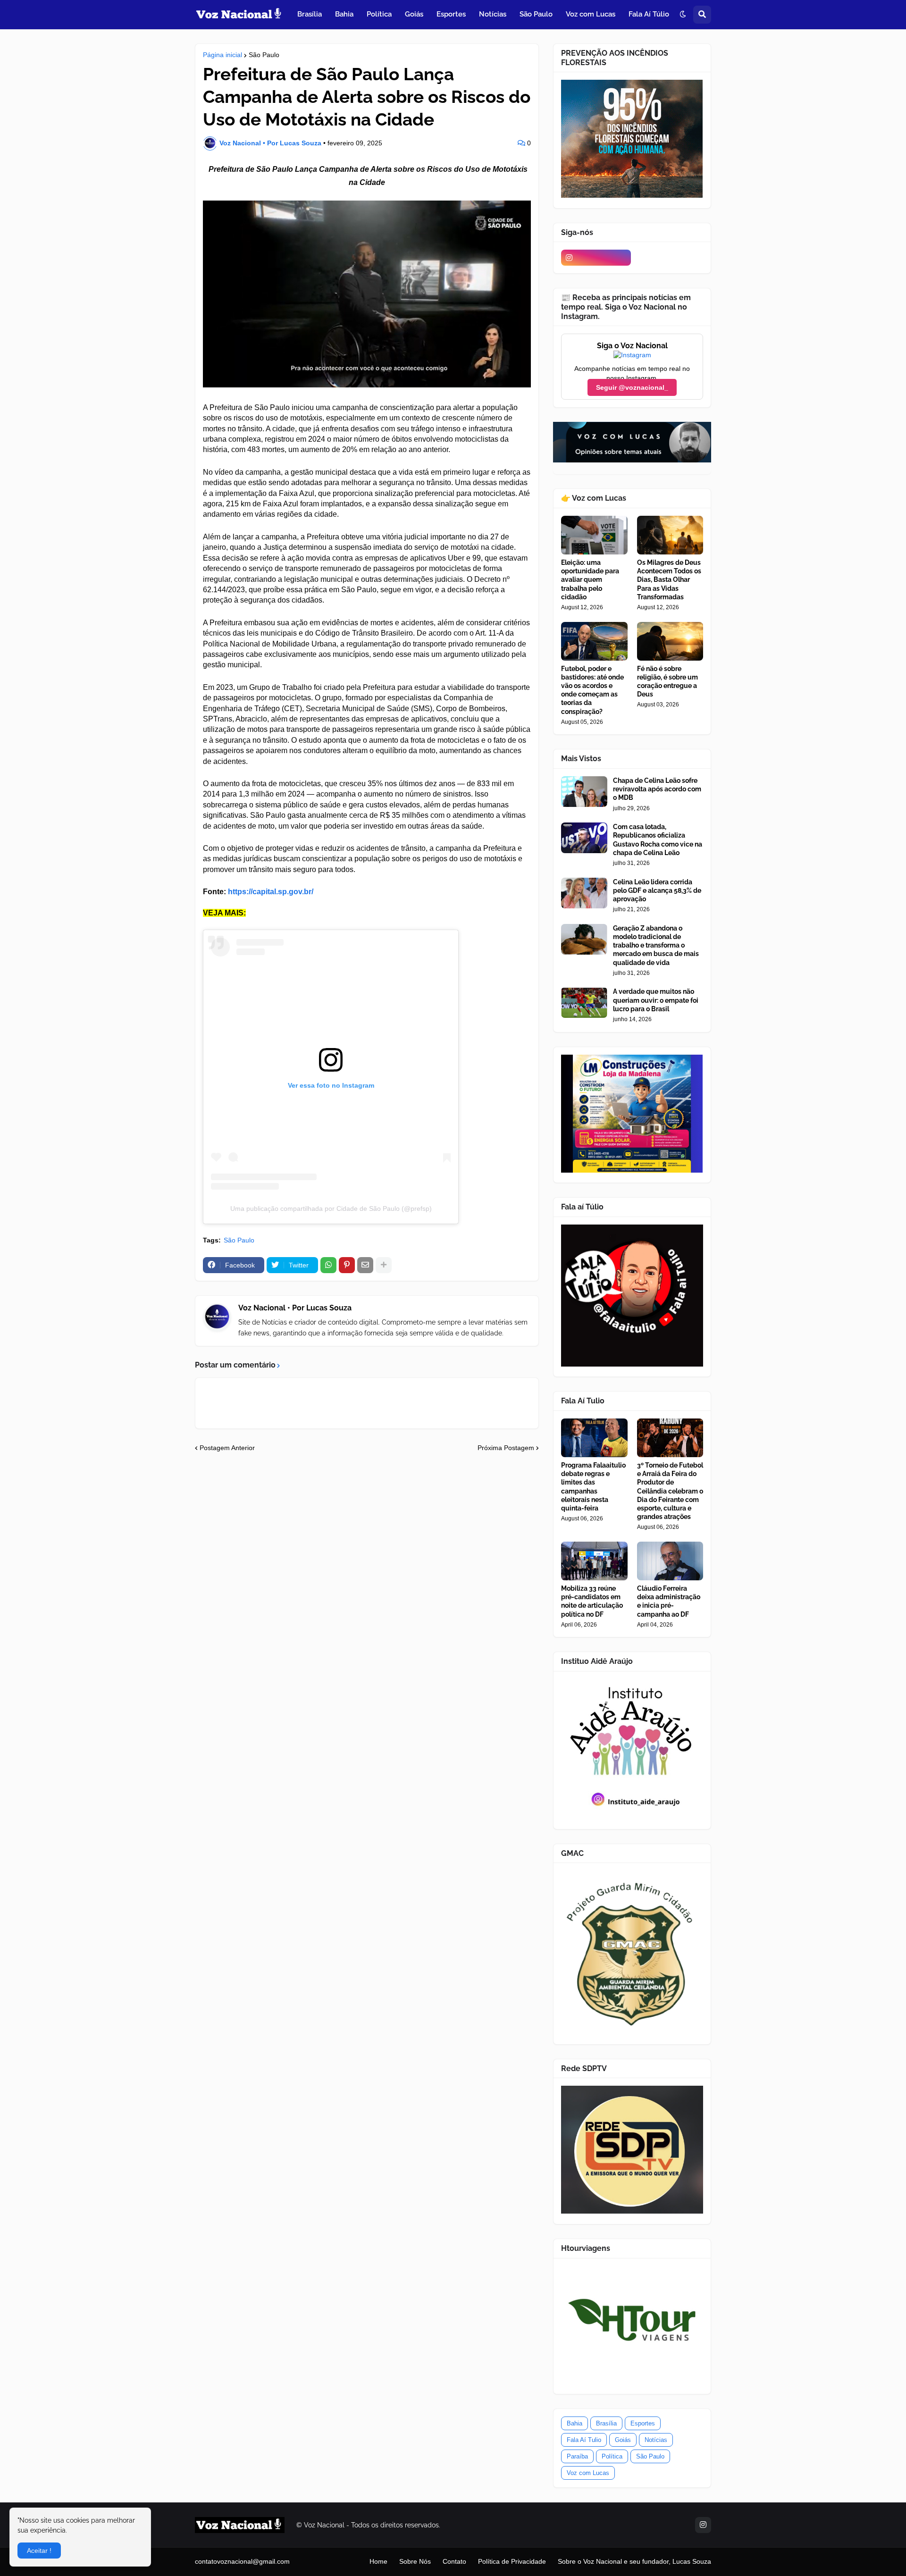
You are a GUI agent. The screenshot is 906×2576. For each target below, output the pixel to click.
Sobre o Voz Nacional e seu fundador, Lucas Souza (634, 2561)
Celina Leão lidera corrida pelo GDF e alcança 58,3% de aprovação (657, 890)
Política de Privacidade (512, 2561)
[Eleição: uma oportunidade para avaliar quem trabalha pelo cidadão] (594, 535)
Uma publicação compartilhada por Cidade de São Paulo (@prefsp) (331, 1208)
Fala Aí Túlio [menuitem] (649, 14)
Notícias (656, 2440)
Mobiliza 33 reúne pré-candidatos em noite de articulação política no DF (592, 1601)
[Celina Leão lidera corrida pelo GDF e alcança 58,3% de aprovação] (584, 893)
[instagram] (596, 258)
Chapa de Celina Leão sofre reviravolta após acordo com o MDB (657, 789)
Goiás (623, 2440)
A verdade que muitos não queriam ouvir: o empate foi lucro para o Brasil (656, 1000)
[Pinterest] (347, 1265)
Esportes (643, 2423)
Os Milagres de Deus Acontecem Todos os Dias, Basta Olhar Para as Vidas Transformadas (669, 580)
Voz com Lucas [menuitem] (591, 14)
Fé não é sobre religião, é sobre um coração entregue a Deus (667, 682)
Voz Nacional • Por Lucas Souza (295, 1308)
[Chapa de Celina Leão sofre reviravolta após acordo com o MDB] (584, 792)
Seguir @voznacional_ (632, 387)
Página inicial (222, 55)
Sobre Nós (415, 2561)
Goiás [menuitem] (414, 14)
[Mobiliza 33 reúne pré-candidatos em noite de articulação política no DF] (594, 1561)
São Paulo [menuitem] (536, 14)
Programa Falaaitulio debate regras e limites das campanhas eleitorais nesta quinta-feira (593, 1487)
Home (378, 2561)
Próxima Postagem (506, 1448)
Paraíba (577, 2456)
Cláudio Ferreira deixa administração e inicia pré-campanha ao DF (669, 1601)
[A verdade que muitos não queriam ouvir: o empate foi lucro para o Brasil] (584, 1003)
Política (612, 2456)
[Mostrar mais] (384, 1265)
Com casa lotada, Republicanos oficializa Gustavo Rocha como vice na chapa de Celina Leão (658, 840)
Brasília (606, 2423)
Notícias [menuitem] (493, 14)
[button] (683, 15)
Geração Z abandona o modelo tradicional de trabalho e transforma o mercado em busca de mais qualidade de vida (656, 945)
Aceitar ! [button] (39, 2551)
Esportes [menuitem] (451, 14)
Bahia (575, 2423)
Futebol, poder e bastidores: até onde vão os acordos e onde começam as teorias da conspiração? (592, 690)
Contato (454, 2561)
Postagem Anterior (227, 1448)
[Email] (365, 1265)
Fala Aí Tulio (584, 2440)
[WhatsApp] (328, 1265)
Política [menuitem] (379, 14)
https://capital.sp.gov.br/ (271, 892)
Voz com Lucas (588, 2473)
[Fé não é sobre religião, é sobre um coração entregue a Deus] (670, 641)
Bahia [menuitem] (344, 14)
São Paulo (264, 55)
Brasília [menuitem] (310, 14)
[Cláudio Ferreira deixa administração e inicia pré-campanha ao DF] (670, 1561)
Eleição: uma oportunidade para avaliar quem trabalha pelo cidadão (590, 580)
